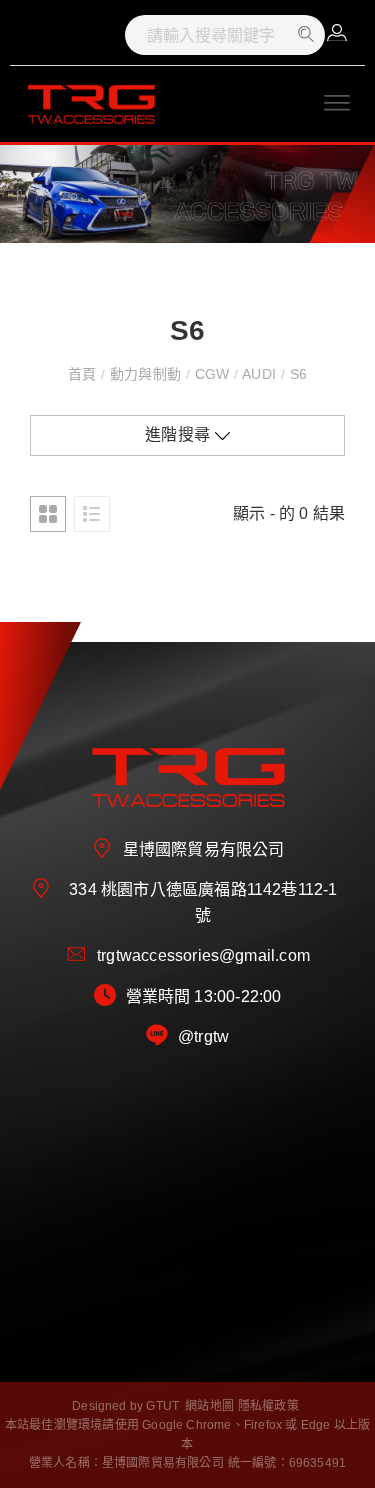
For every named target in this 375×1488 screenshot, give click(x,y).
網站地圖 (209, 1406)
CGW (212, 374)
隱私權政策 (268, 1406)
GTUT (162, 1406)
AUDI (260, 374)
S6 (296, 374)
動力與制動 (145, 374)
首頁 (84, 374)
